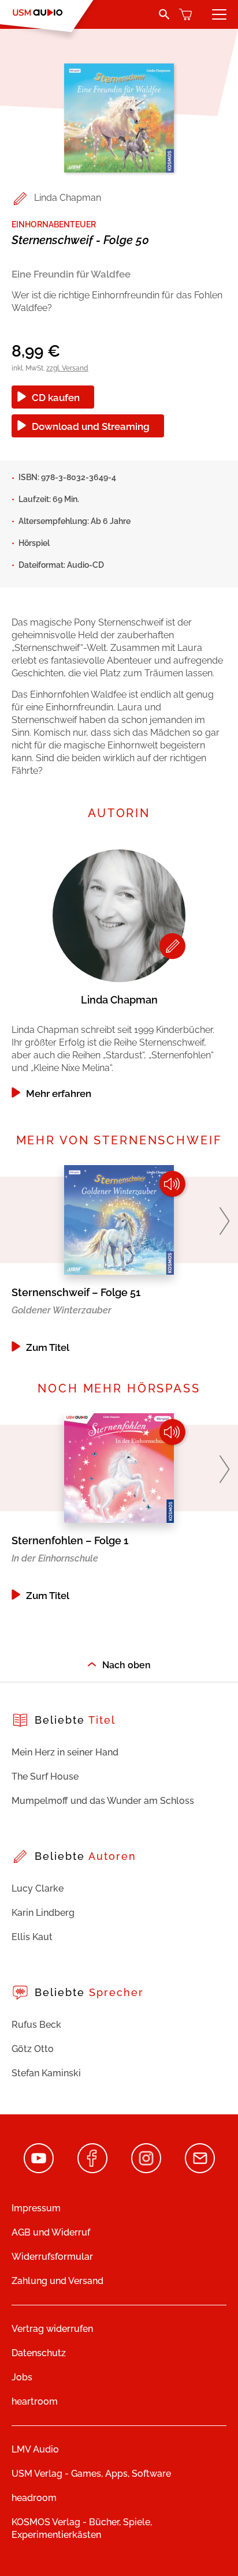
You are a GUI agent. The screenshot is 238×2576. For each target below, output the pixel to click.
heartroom (35, 2401)
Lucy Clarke (38, 1888)
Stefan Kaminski (46, 2073)
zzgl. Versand (67, 368)
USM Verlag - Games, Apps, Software (91, 2474)
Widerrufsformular (52, 2257)
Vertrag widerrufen (52, 2329)
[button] (224, 1221)
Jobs (22, 2377)
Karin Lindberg (43, 1913)
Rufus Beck (36, 2025)
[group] (119, 971)
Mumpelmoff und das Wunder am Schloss (103, 1801)
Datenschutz (39, 2353)
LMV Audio (35, 2449)
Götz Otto (33, 2049)
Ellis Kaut (32, 1937)
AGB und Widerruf (51, 2232)
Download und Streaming (91, 426)
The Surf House (45, 1776)
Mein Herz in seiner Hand (65, 1752)
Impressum (36, 2208)
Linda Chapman (68, 198)
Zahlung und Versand (57, 2281)
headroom (34, 2498)
